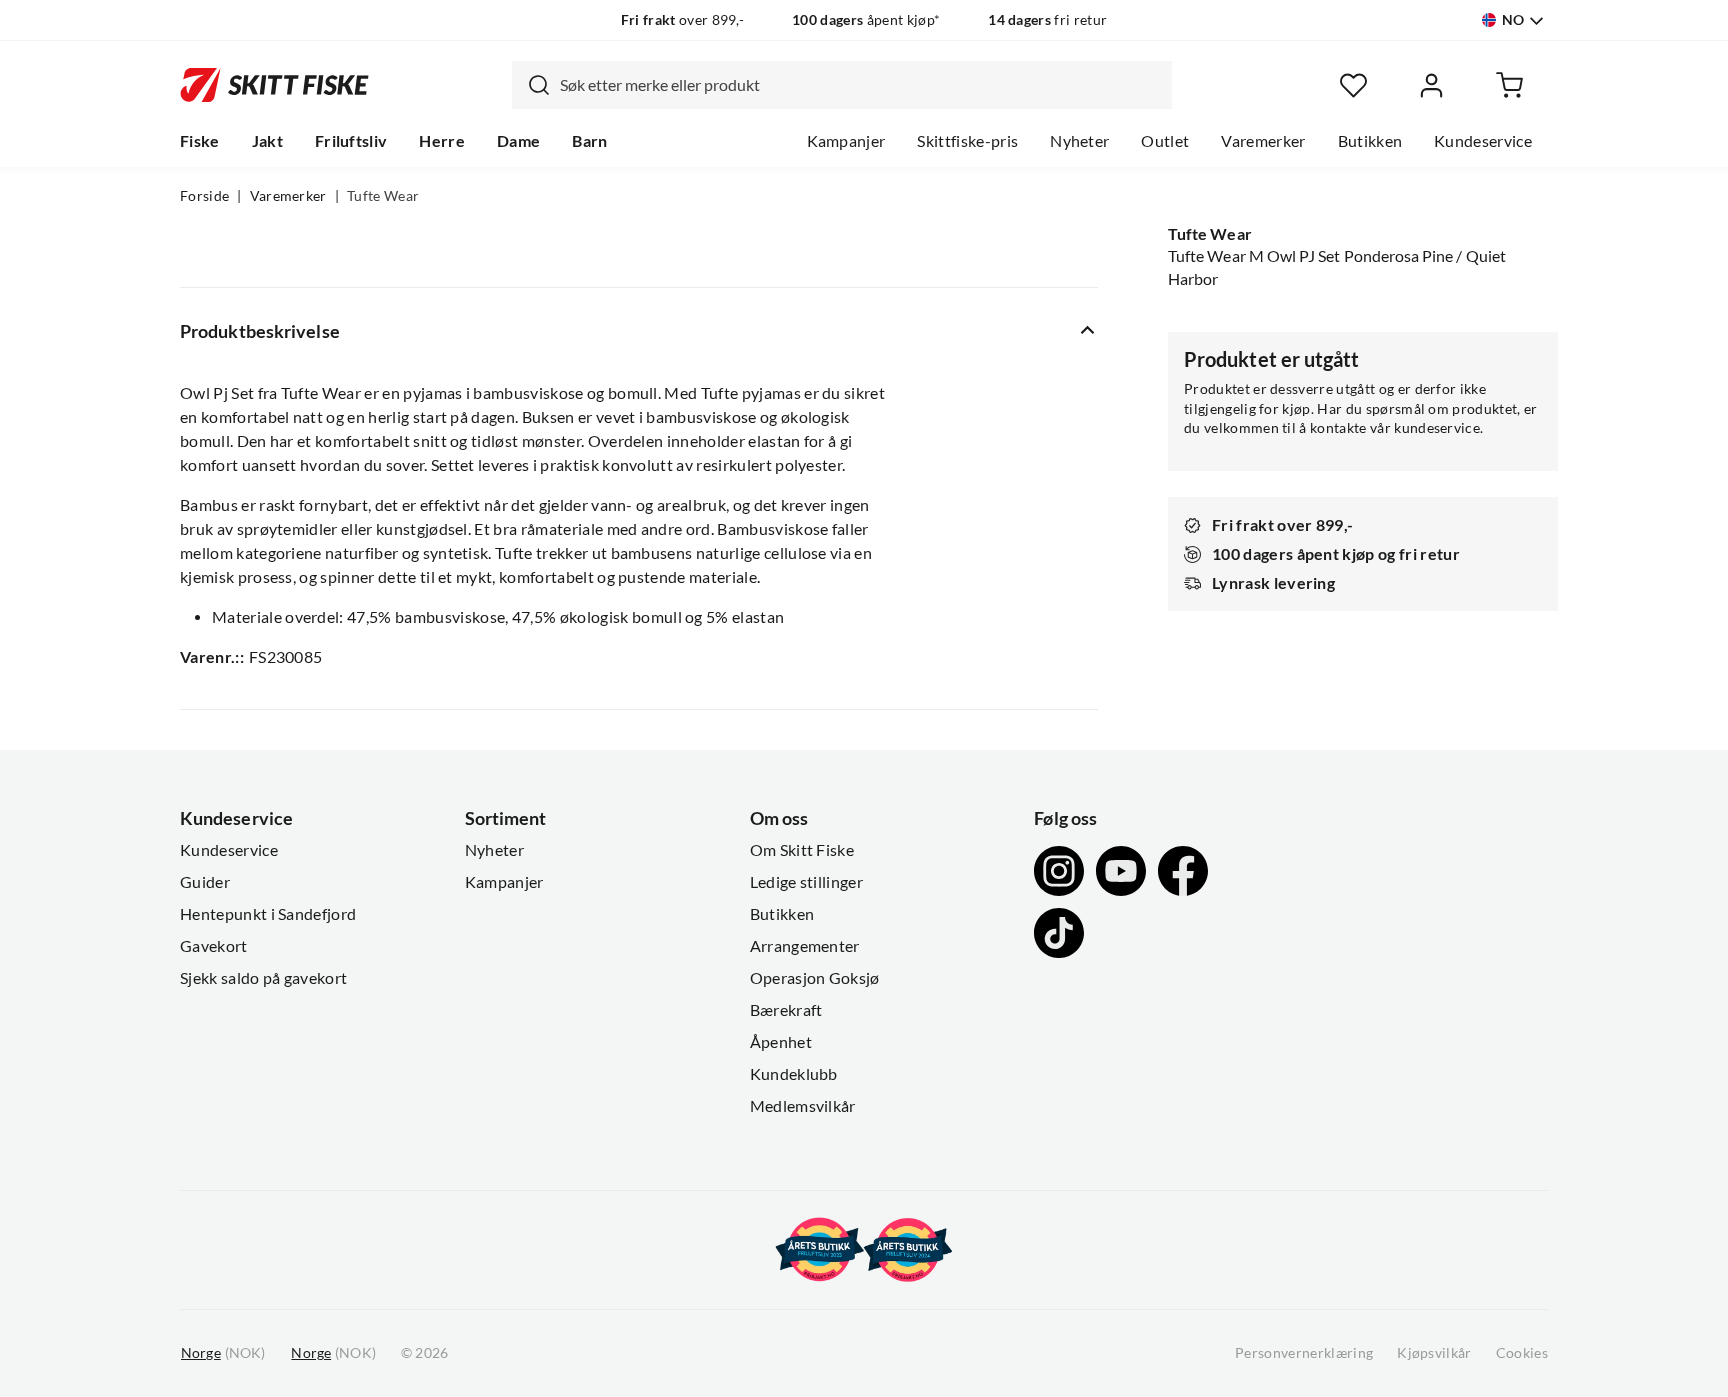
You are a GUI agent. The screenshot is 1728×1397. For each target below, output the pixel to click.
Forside (204, 196)
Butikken (1370, 141)
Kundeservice (1483, 141)
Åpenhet (781, 1042)
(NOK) (223, 1353)
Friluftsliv (351, 141)
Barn (589, 141)
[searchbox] (861, 85)
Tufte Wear (383, 196)
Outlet (1165, 141)
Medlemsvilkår (803, 1106)
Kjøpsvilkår (1434, 1353)
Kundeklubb (794, 1074)
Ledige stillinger (806, 882)
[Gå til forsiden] (274, 85)
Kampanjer (846, 141)
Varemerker (1263, 141)
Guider (205, 882)
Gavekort (214, 946)
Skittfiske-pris (967, 141)
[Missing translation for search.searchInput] (531, 85)
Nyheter (1079, 141)
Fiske (200, 141)
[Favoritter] (1353, 85)
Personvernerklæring (1304, 1353)
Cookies (1522, 1353)
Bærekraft (786, 1010)
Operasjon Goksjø (815, 978)
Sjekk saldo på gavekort (263, 978)
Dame (518, 141)
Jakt (267, 141)
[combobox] (842, 85)
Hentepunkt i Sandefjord (268, 914)
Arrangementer (805, 946)
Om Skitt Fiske (802, 850)
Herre (442, 141)
